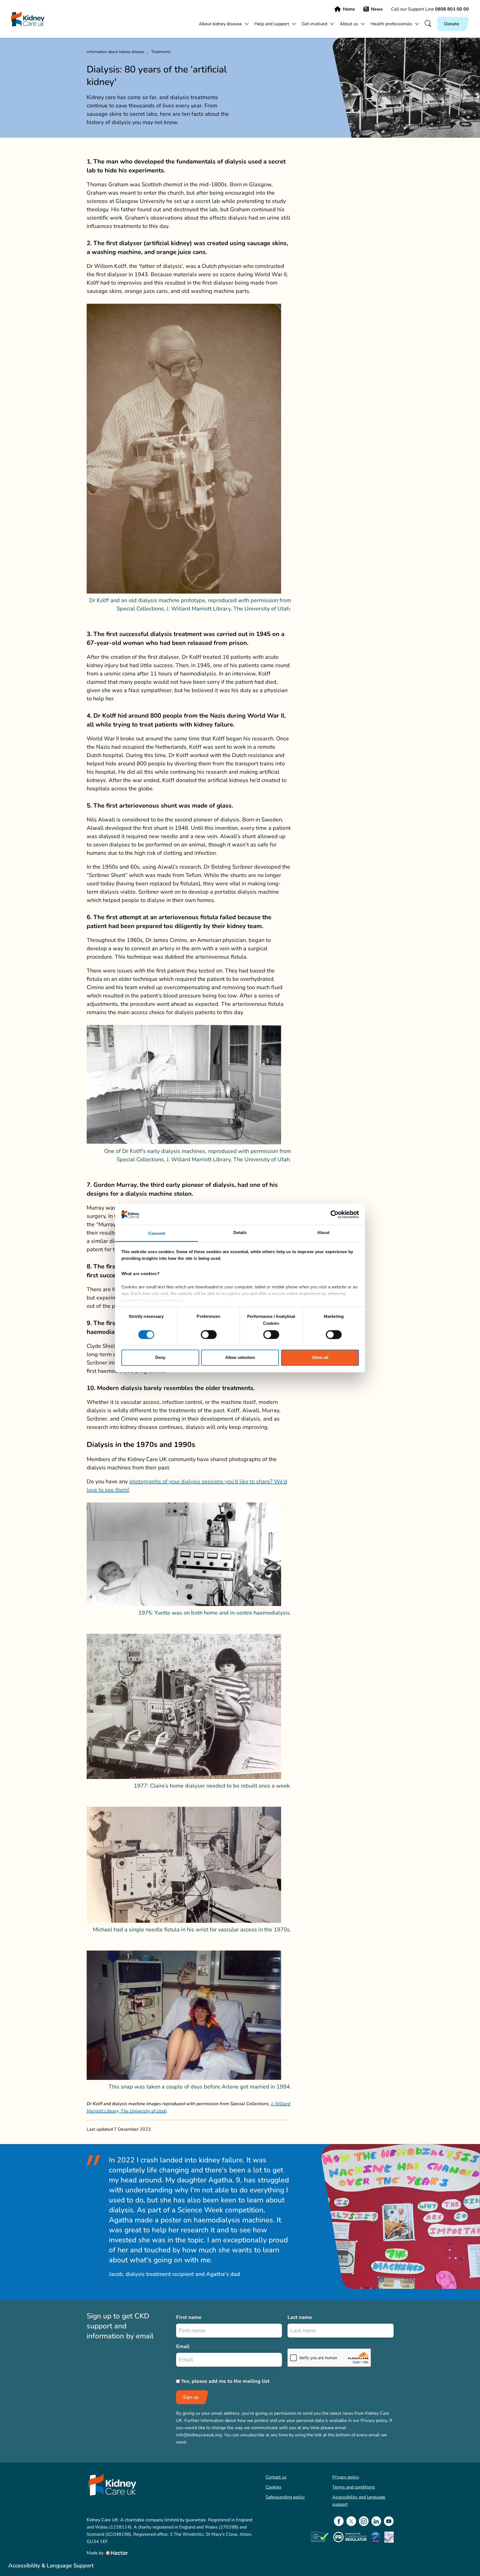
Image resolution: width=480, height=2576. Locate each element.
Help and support (272, 24)
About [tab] (323, 1233)
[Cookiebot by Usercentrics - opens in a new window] (335, 1214)
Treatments (161, 52)
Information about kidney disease (115, 52)
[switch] (209, 1335)
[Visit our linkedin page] (376, 2521)
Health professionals (391, 24)
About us (349, 24)
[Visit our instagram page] (364, 2521)
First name (189, 2317)
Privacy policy (346, 2477)
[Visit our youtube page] (389, 2521)
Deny (160, 1358)
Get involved (314, 24)
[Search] (428, 24)
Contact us (276, 2477)
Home (349, 9)
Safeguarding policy (285, 2497)
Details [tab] (240, 1233)
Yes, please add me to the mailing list (225, 2381)
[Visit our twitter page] (351, 2521)
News (377, 9)
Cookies (273, 2487)
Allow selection (240, 1358)
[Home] (28, 19)
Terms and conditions (354, 2487)
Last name (300, 2317)
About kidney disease (220, 24)
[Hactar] (116, 2553)
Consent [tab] (157, 1234)
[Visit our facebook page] (339, 2521)
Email (183, 2346)
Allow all (320, 1358)
